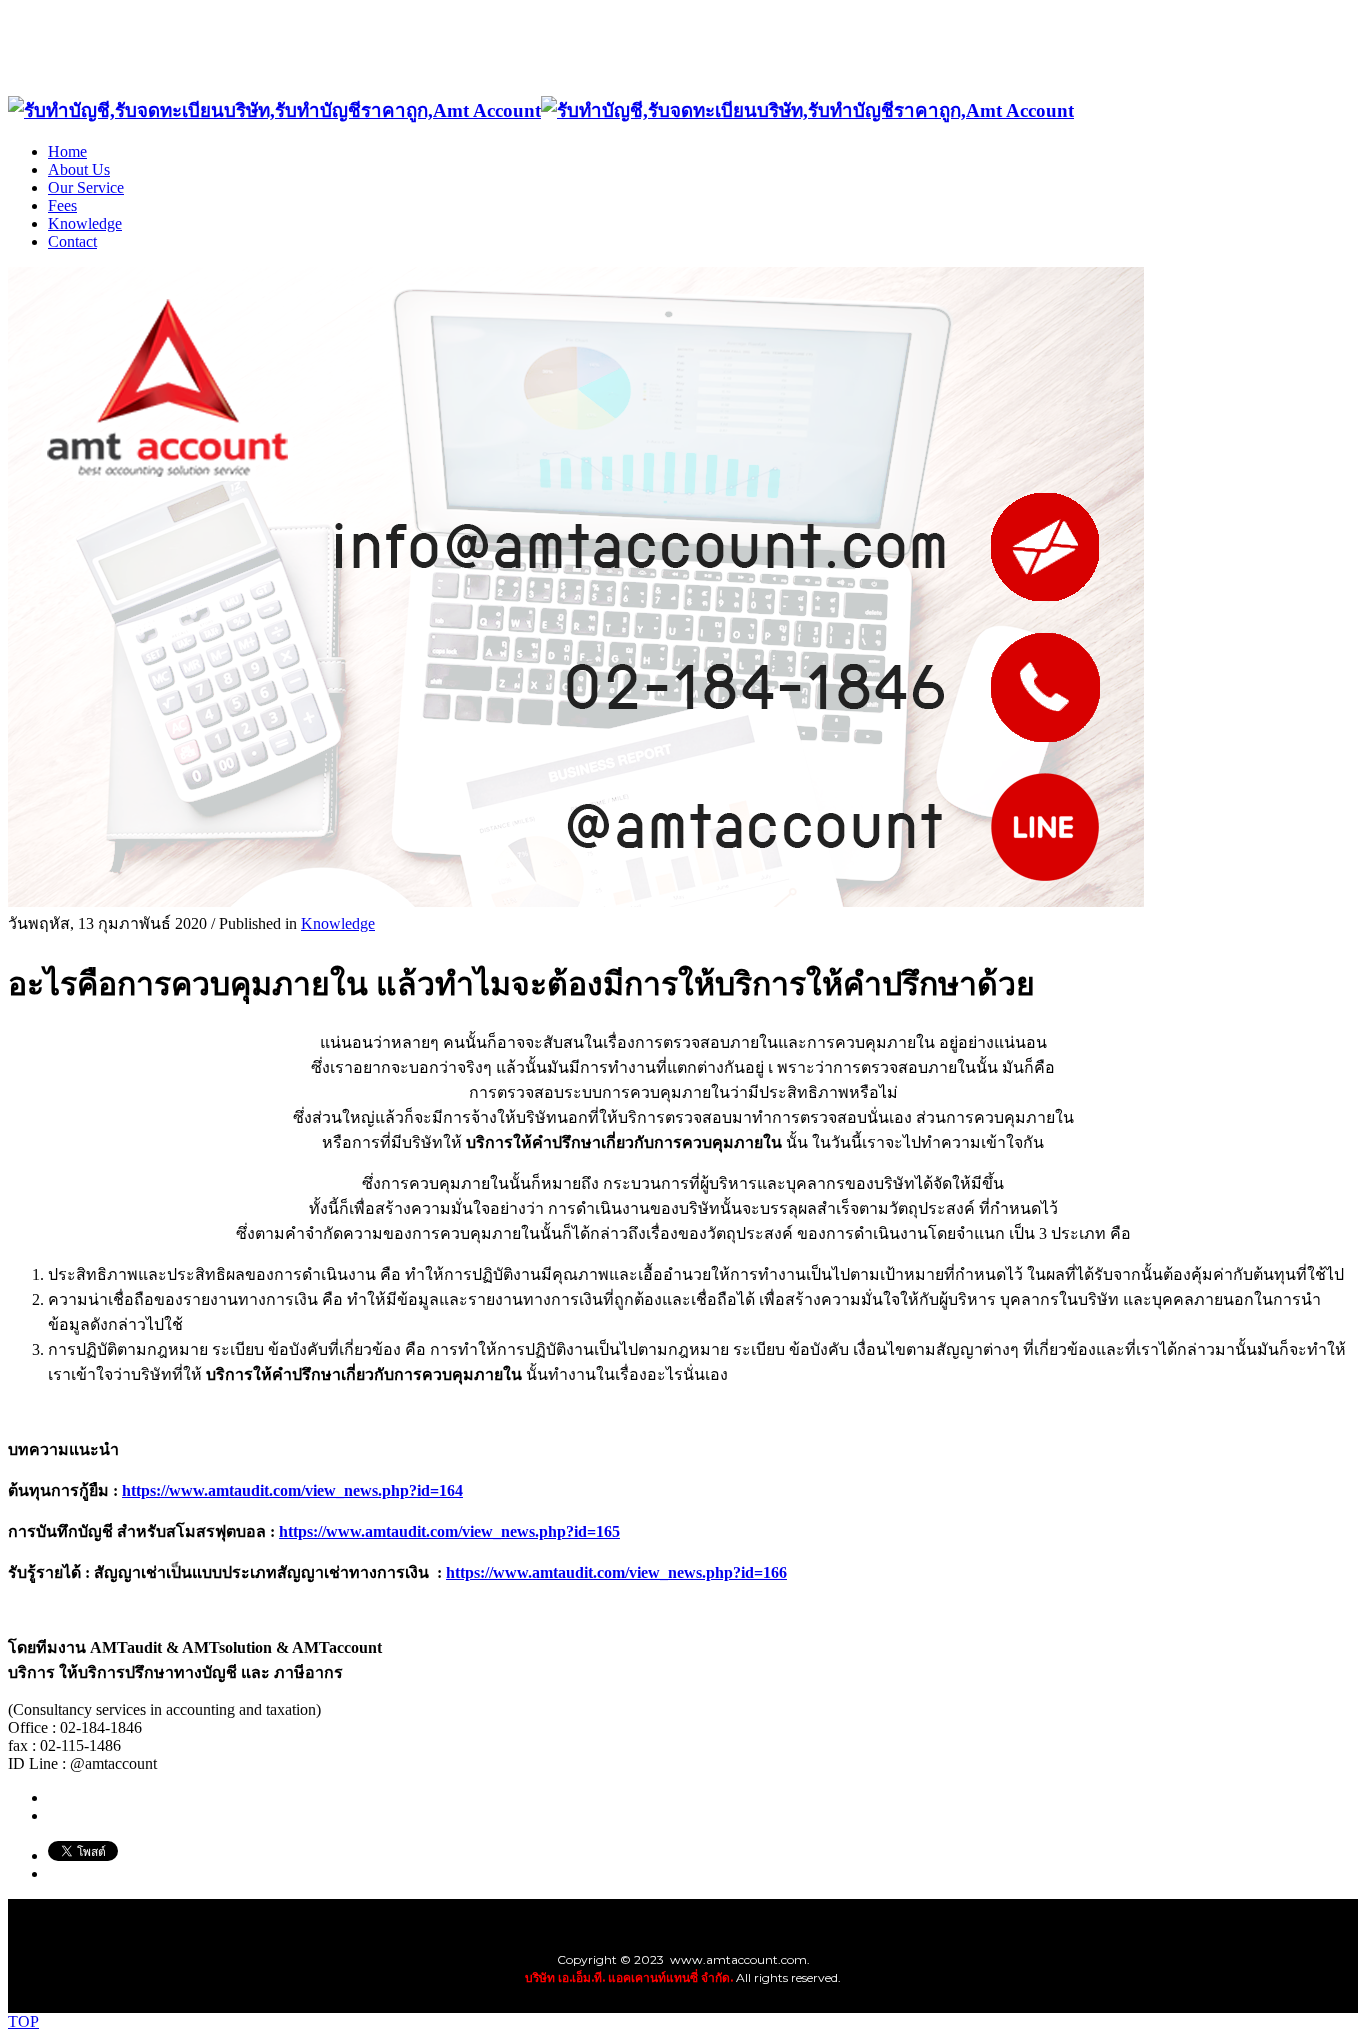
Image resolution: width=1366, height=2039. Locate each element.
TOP (23, 2021)
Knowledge (338, 923)
